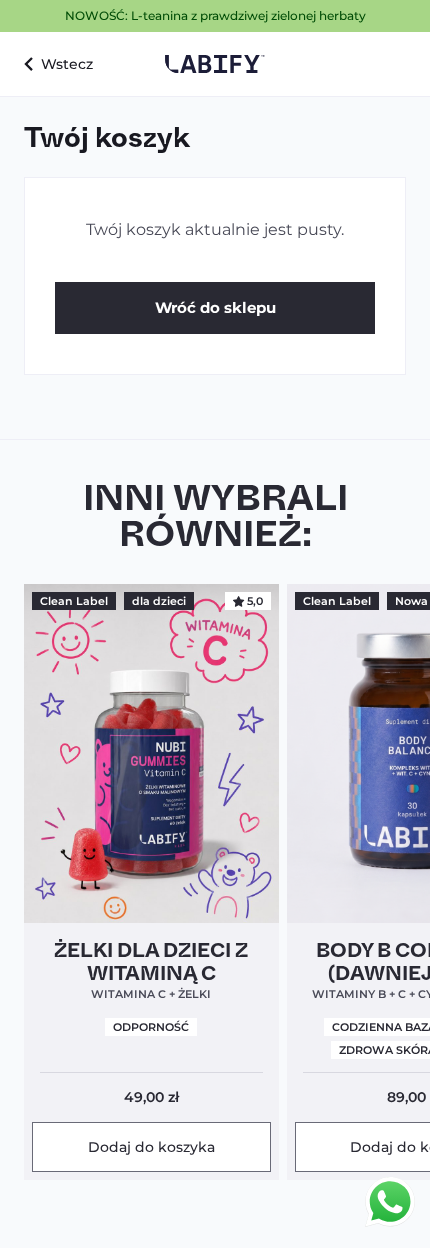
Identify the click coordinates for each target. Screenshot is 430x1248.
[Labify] (215, 64)
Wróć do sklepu (215, 307)
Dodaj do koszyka (151, 1147)
